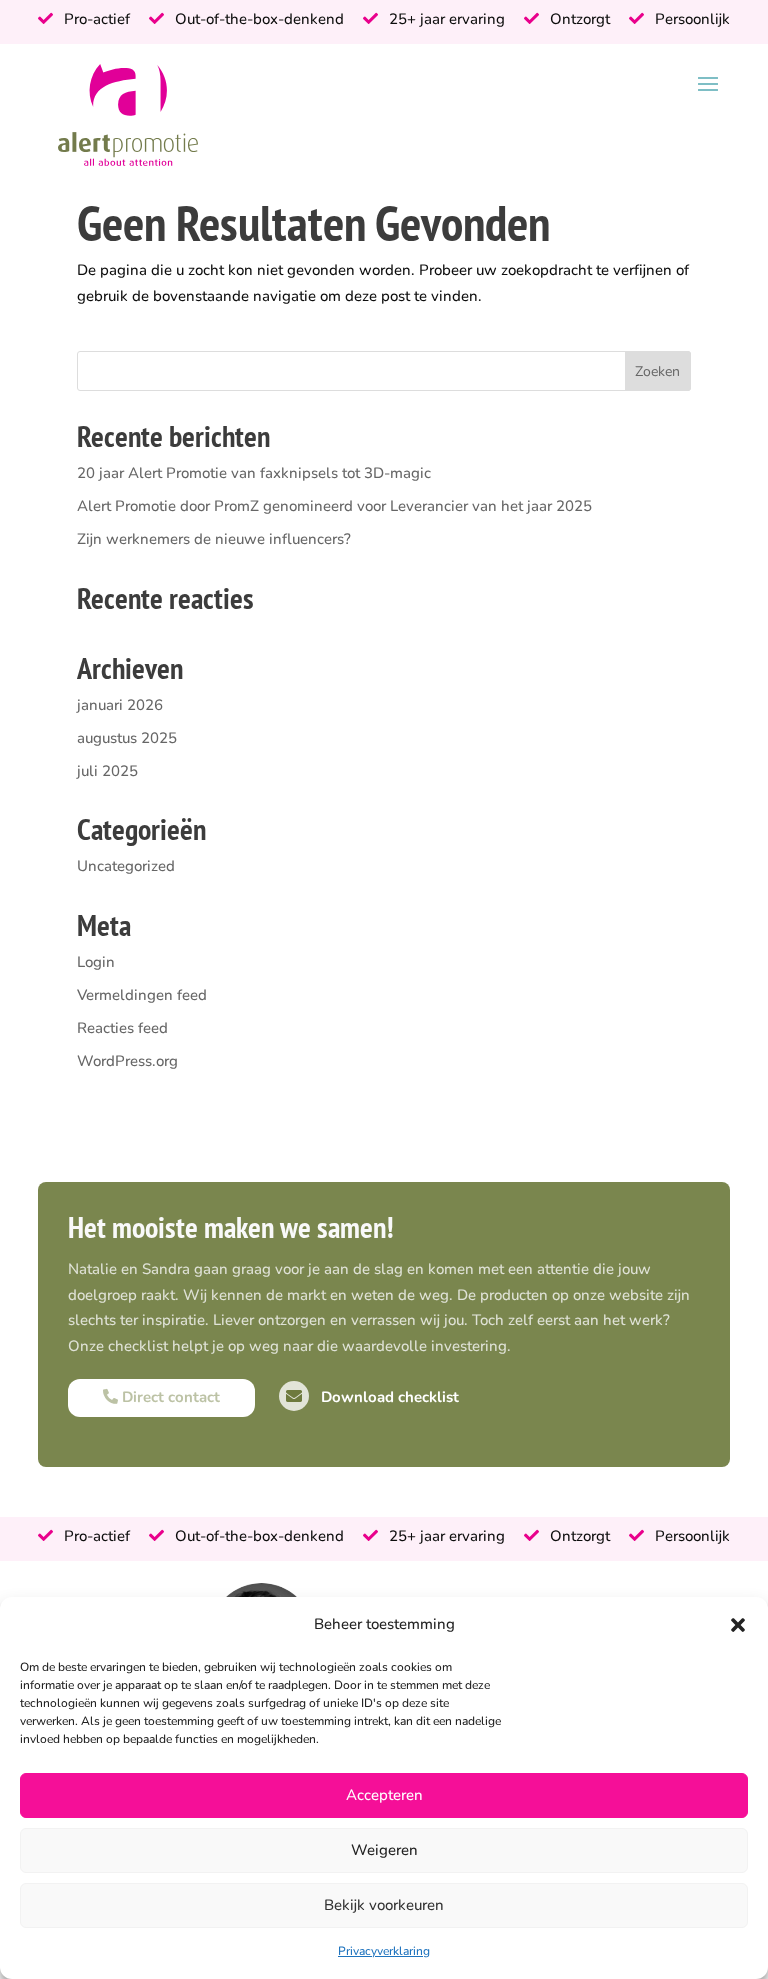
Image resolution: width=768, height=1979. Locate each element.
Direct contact (169, 1397)
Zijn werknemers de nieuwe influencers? (214, 539)
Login (96, 962)
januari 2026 (120, 705)
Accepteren (384, 1795)
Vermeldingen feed (142, 995)
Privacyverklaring (384, 1951)
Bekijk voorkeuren (384, 1905)
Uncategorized (126, 866)
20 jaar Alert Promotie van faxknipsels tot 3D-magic (254, 473)
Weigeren (384, 1850)
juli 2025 (107, 771)
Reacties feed (122, 1028)
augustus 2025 (127, 738)
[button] (738, 1625)
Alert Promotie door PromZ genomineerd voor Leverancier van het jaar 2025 (334, 506)
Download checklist (388, 1397)
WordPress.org (127, 1061)
